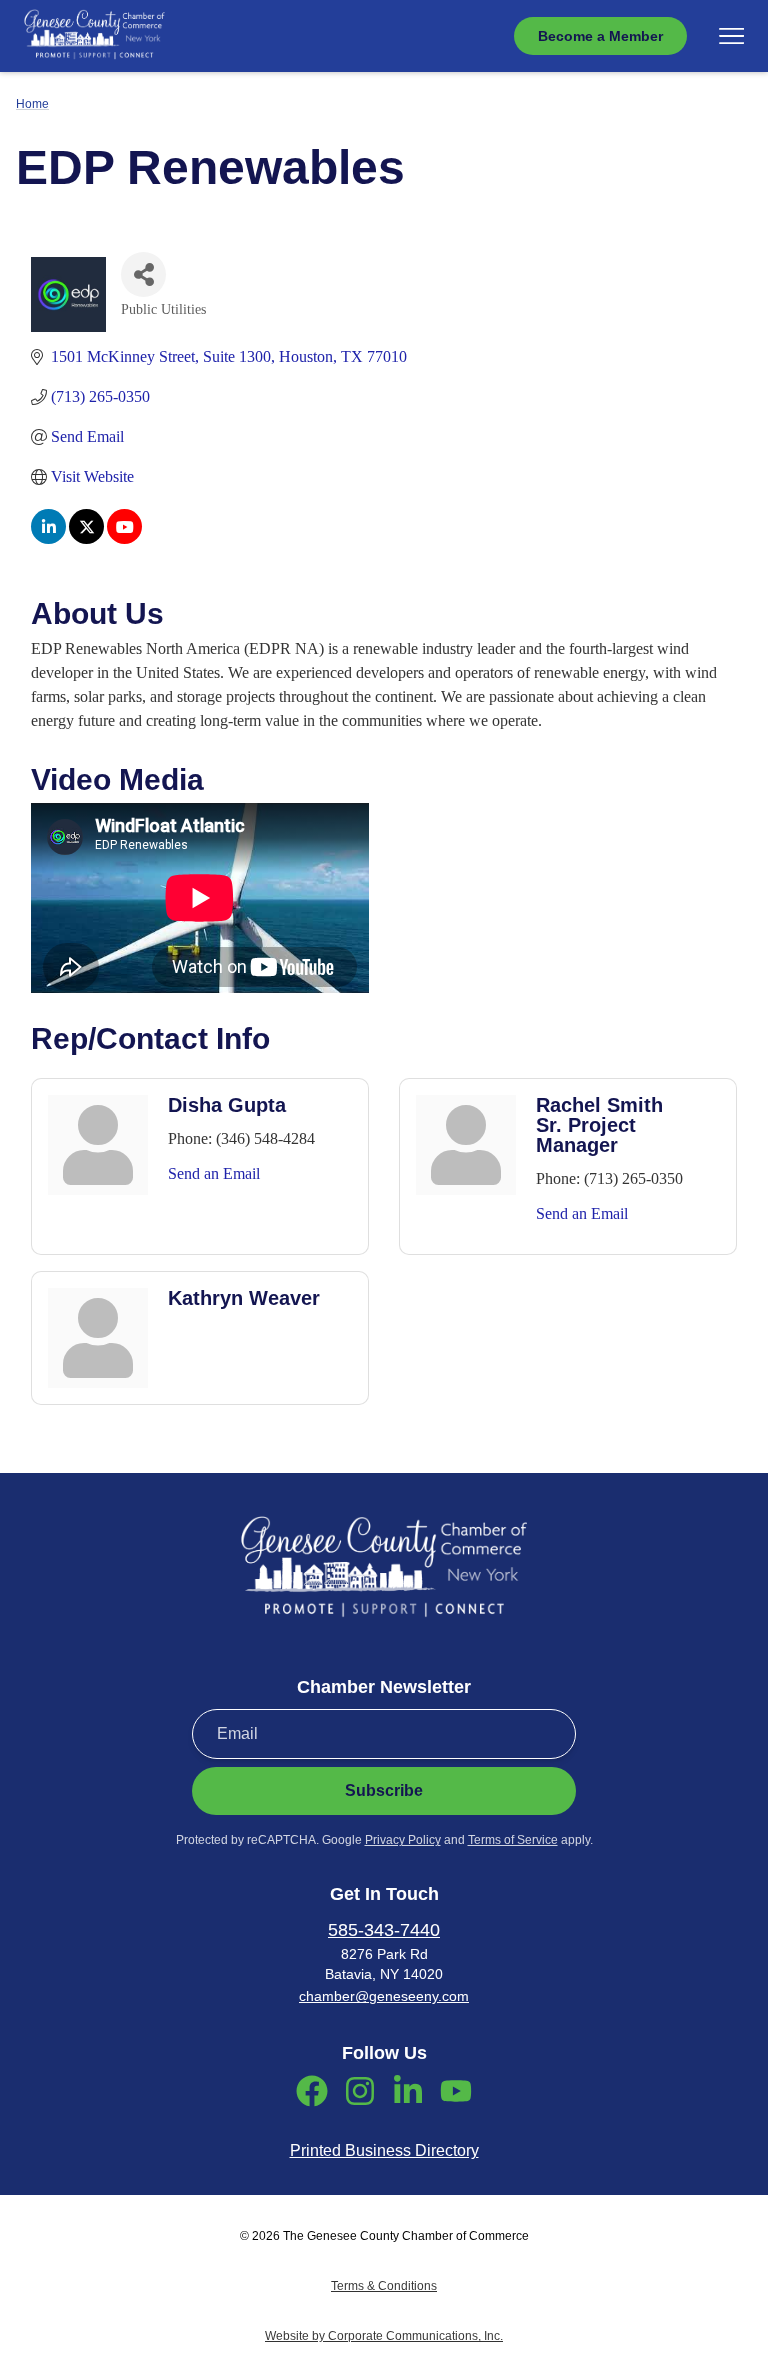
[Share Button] (143, 274)
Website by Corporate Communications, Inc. (384, 2336)
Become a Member (600, 36)
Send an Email (214, 1173)
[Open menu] (731, 36)
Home (32, 104)
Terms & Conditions (384, 2286)
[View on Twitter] (86, 538)
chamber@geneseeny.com (384, 1996)
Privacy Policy (403, 1840)
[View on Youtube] (124, 538)
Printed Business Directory (384, 2150)
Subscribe (384, 1790)
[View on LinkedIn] (48, 538)
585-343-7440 (384, 1930)
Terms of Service (513, 1840)
